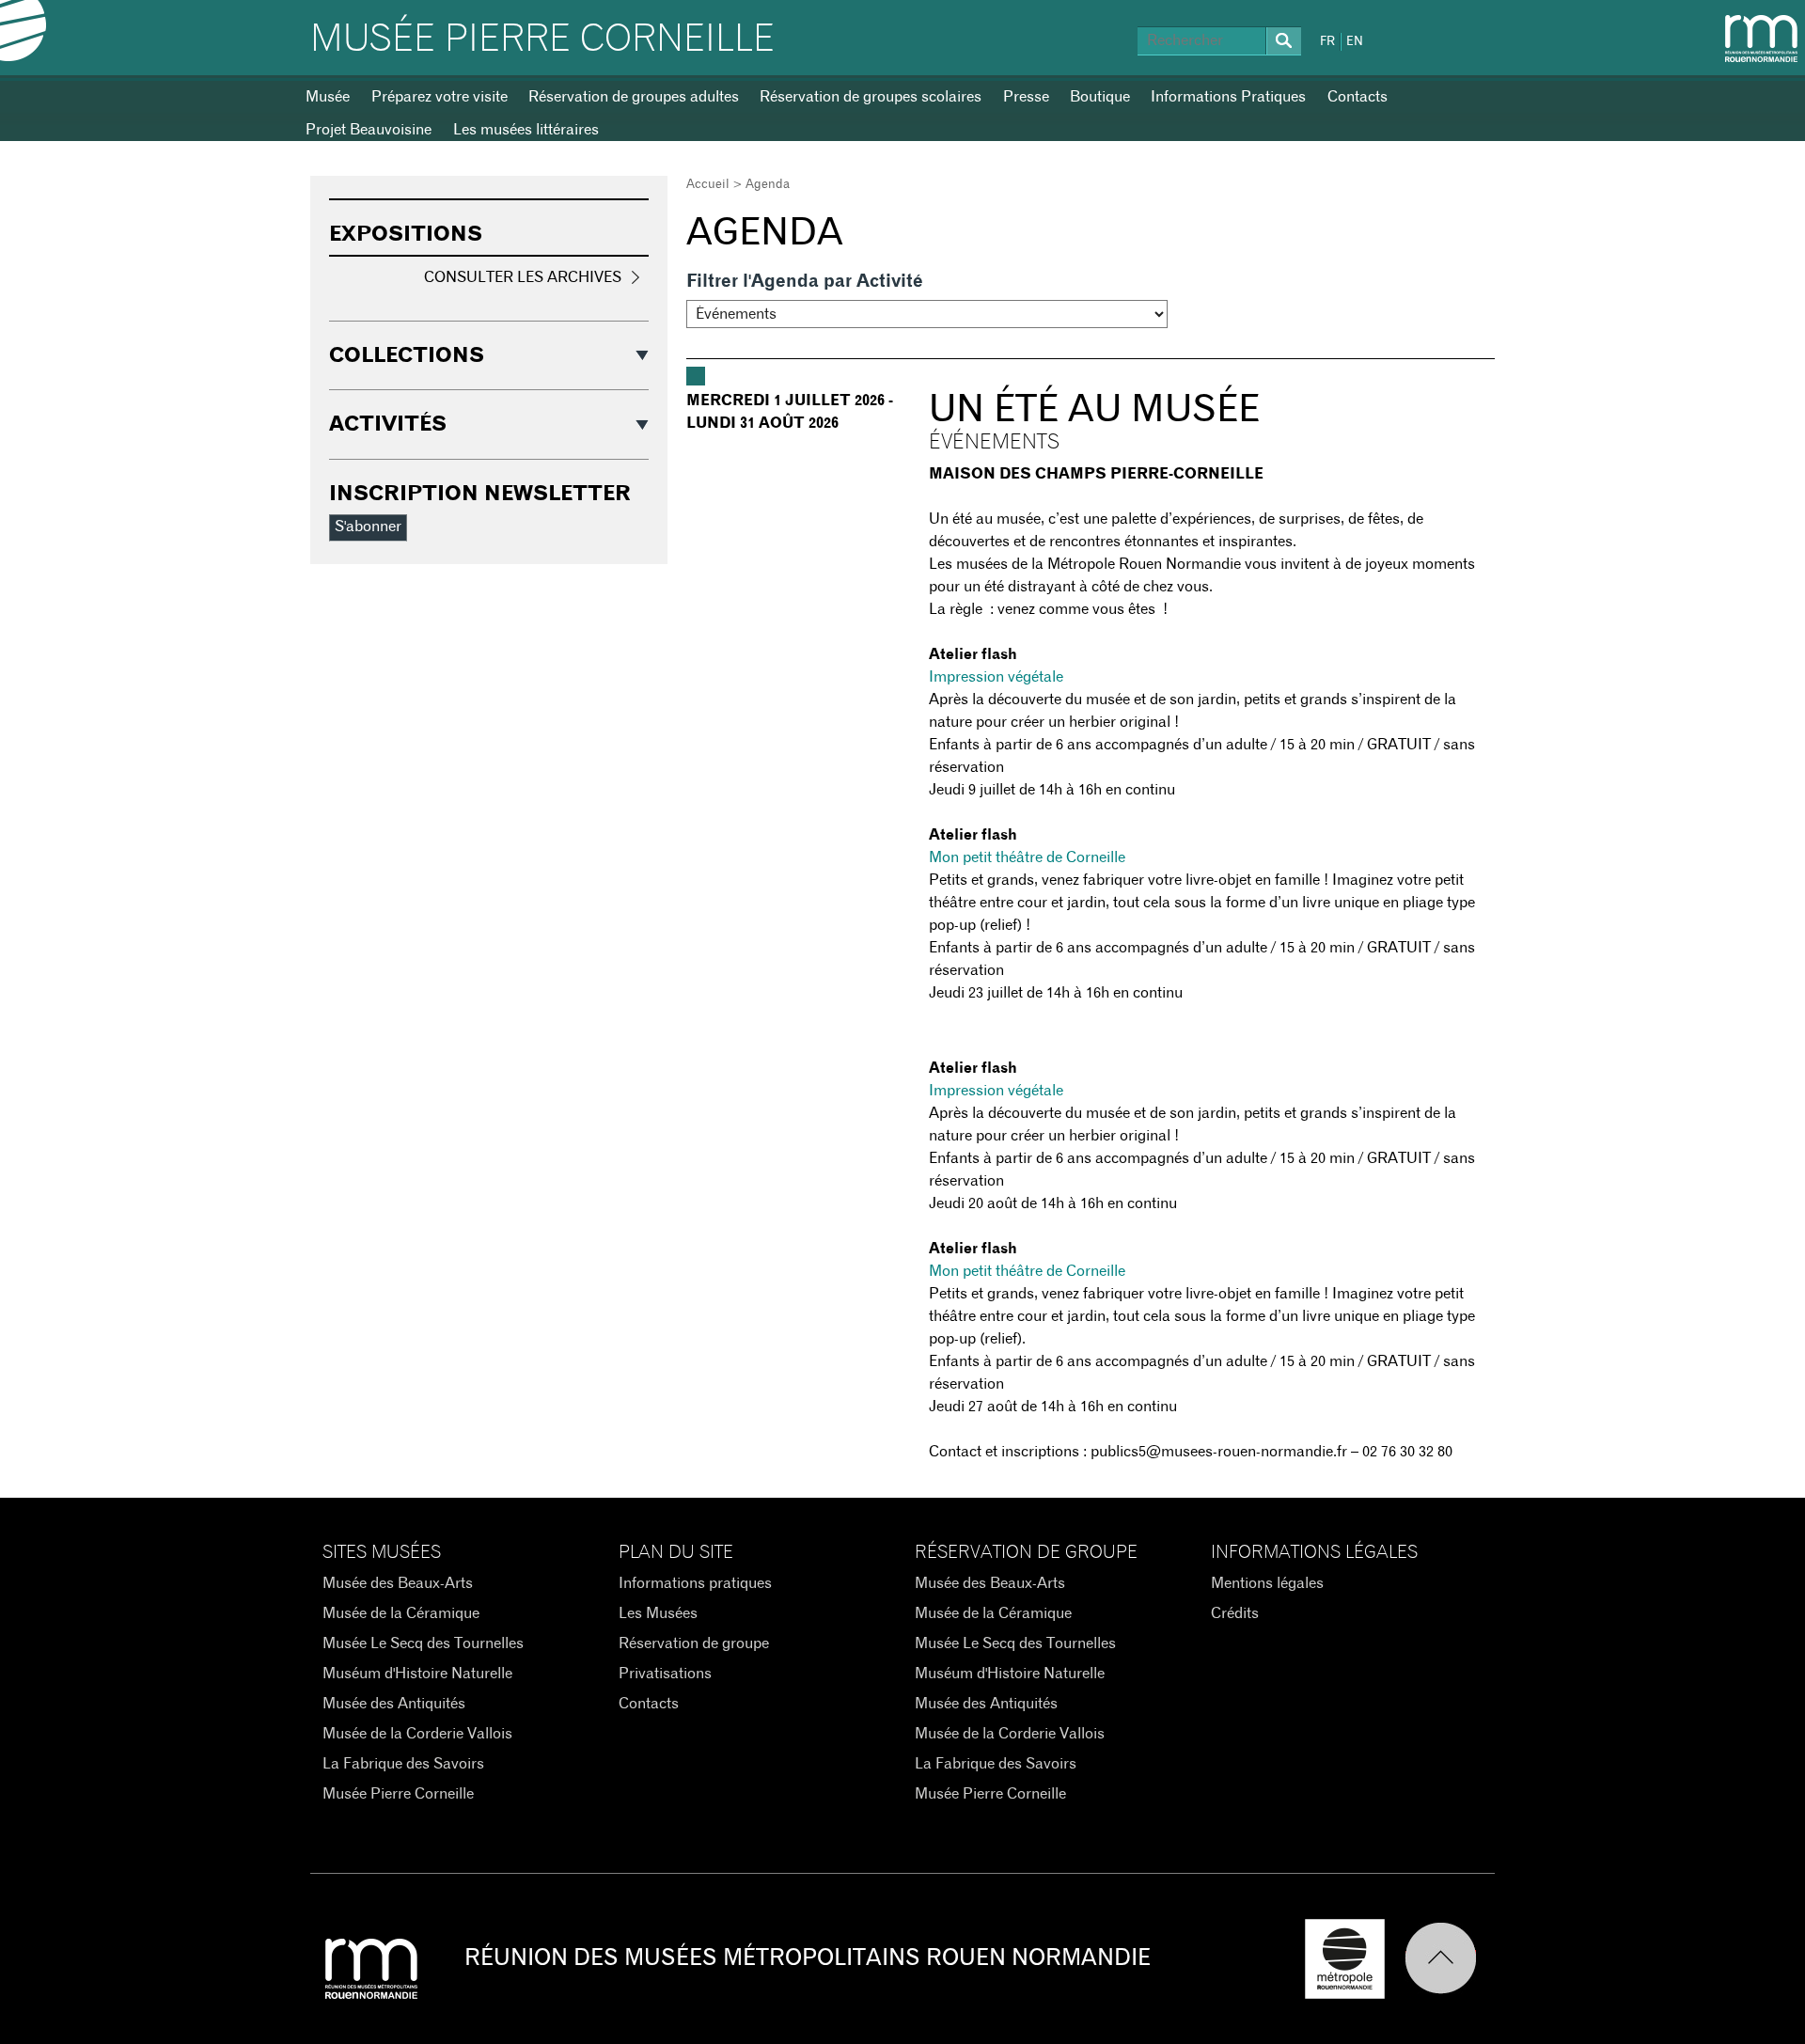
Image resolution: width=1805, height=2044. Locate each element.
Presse (1026, 97)
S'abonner (368, 527)
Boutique (1100, 97)
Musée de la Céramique (401, 1613)
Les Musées (658, 1613)
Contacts (1358, 97)
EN (1355, 42)
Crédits (1235, 1613)
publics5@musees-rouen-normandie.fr (1219, 1452)
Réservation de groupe (694, 1643)
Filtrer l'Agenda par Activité (805, 282)
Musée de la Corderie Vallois (417, 1734)
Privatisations (665, 1674)
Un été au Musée (1094, 410)
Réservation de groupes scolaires (871, 97)
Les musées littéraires (526, 130)
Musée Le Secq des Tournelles (423, 1643)
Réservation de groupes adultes (634, 97)
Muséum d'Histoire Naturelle (417, 1674)
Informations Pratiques (1228, 97)
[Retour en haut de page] (1450, 1959)
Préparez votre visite (439, 97)
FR (1327, 42)
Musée (328, 97)
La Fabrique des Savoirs (403, 1764)
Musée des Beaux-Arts (398, 1583)
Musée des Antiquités (394, 1704)
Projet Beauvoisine (369, 130)
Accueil (708, 185)
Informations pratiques (695, 1583)
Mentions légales (1267, 1583)
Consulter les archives (523, 277)
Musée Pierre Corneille (542, 39)
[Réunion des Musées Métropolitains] (1761, 39)
